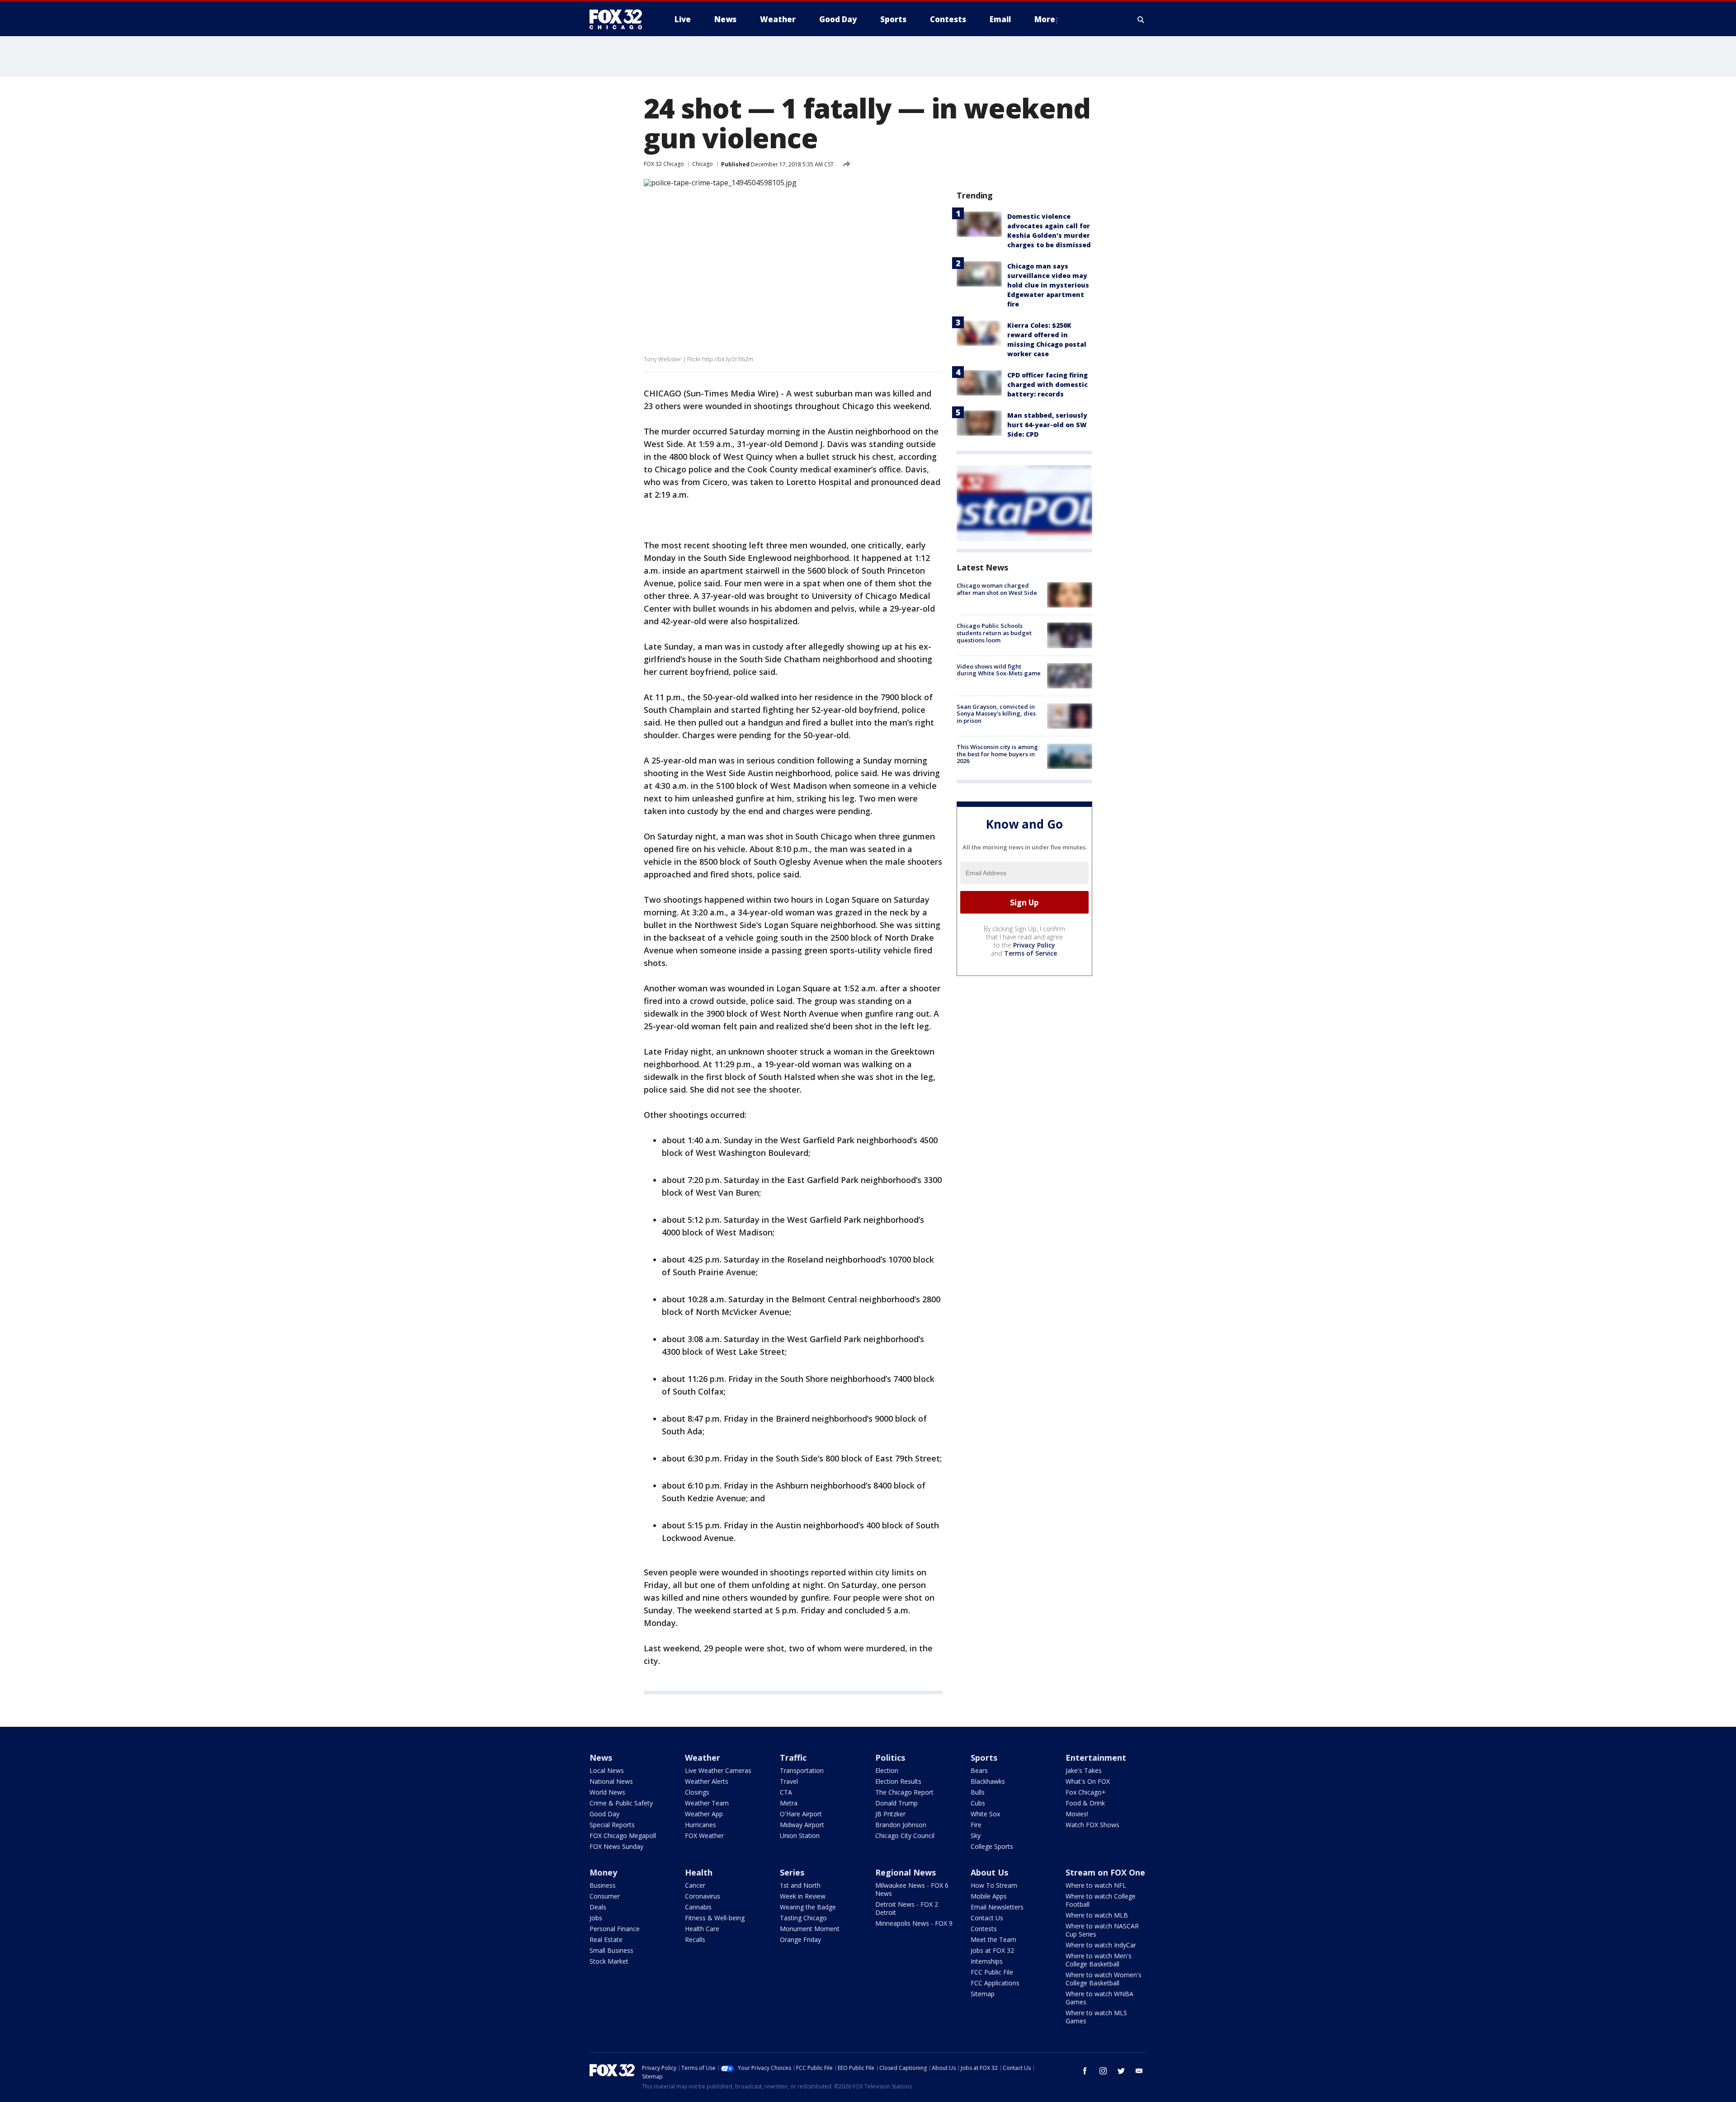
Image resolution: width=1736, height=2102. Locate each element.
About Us (989, 1872)
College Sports (992, 1846)
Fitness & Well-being (715, 1918)
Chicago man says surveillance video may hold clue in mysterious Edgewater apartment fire (1048, 285)
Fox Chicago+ (1086, 1792)
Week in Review (803, 1896)
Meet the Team (993, 1939)
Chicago (703, 164)
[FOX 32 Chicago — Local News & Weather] (619, 19)
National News (611, 1781)
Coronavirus (703, 1896)
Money (603, 1872)
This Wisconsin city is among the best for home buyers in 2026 (997, 754)
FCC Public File (992, 1972)
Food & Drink (1085, 1803)
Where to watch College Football (1101, 1900)
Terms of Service (1031, 953)
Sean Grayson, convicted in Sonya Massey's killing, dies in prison (996, 714)
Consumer (605, 1896)
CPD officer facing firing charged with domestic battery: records (1047, 384)
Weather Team (707, 1803)
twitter (1121, 2071)
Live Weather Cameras (718, 1770)
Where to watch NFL (1096, 1885)
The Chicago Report (904, 1792)
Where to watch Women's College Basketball (1104, 1979)
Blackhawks (988, 1781)
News (601, 1758)
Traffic (793, 1758)
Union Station (800, 1836)
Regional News (906, 1872)
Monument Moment (810, 1929)
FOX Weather (704, 1836)
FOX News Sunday (616, 1846)
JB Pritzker (890, 1814)
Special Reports (612, 1825)
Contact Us (987, 1918)
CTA (786, 1792)
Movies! (1077, 1814)
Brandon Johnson (901, 1825)
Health (699, 1872)
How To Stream (994, 1885)
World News (607, 1792)
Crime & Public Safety (621, 1803)
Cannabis (698, 1907)
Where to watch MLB (1097, 1915)
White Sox (985, 1814)
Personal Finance (615, 1929)
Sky (976, 1836)
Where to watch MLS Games (1096, 2017)
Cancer (695, 1885)
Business (603, 1885)
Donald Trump (896, 1803)
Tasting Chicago (803, 1918)
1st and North (800, 1885)
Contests (984, 1929)
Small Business (611, 1950)
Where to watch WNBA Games (1099, 1998)
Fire (976, 1825)
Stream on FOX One (1105, 1872)
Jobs (596, 1918)
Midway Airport (802, 1825)
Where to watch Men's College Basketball (1099, 1960)
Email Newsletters (997, 1907)
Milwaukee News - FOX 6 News (912, 1889)
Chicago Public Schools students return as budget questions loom (994, 633)
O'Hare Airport (801, 1814)
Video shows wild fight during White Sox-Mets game (999, 670)
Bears (979, 1770)
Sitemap (983, 1994)
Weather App (704, 1814)
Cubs (978, 1803)
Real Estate (606, 1939)
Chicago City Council (905, 1836)
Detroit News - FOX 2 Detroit (907, 1908)
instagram (1103, 2071)
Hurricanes (701, 1825)
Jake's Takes (1084, 1770)
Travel (789, 1781)
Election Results (898, 1781)
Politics (890, 1758)
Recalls (695, 1939)
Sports (984, 1758)
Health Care (702, 1929)
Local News (607, 1770)
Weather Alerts (707, 1781)
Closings (697, 1792)
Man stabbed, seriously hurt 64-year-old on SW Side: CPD (1047, 425)
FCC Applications (995, 1983)
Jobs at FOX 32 (992, 1950)
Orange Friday (800, 1939)
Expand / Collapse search (1141, 19)
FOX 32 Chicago (664, 164)
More (1045, 19)
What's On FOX (1088, 1781)
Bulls (978, 1792)
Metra (789, 1803)
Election (887, 1770)
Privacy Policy (1034, 945)
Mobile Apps (989, 1896)
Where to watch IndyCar (1101, 1945)
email (1139, 2071)
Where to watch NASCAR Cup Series (1102, 1930)
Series (792, 1872)
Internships (987, 1961)
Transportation (802, 1770)
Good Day (604, 1814)
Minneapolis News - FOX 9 (914, 1923)
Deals (598, 1907)
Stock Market (609, 1961)
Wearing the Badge (808, 1907)
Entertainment (1096, 1758)
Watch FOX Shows (1092, 1825)
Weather (703, 1758)
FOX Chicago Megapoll (623, 1836)
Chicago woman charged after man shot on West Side (997, 589)
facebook (1085, 2071)
